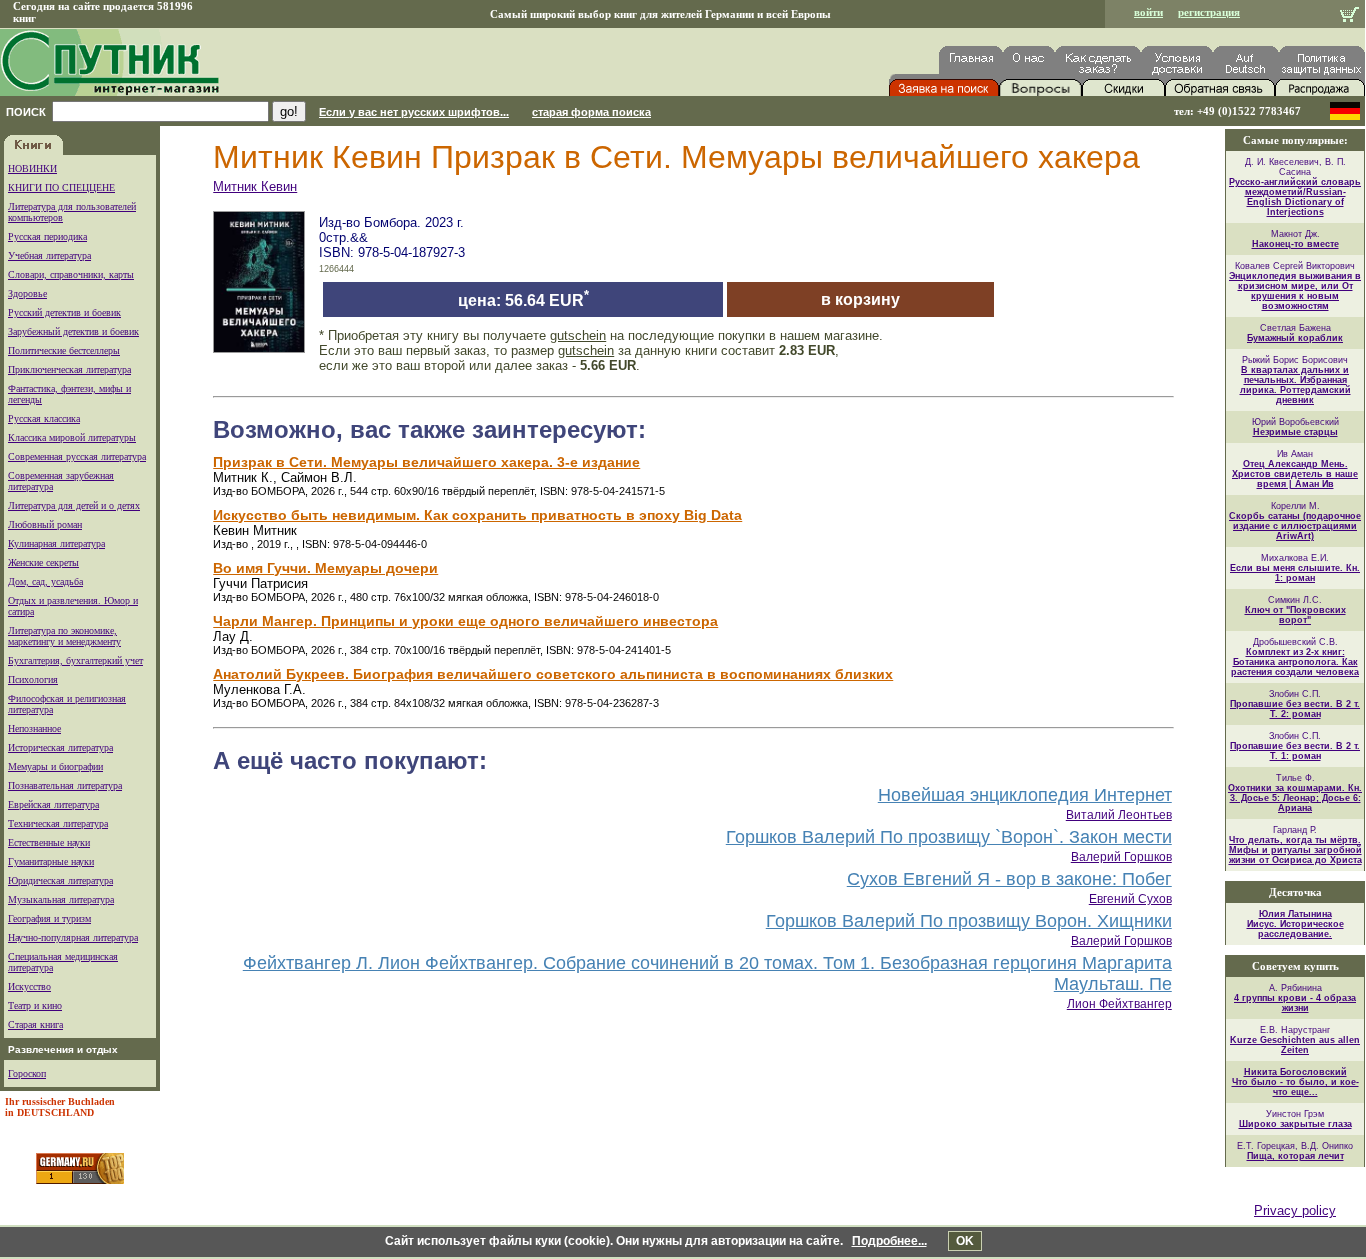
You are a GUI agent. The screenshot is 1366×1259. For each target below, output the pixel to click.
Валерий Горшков (1121, 857)
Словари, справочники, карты (71, 274)
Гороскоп (27, 1073)
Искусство (29, 986)
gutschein (578, 335)
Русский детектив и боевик (64, 312)
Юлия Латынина (1295, 914)
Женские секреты (43, 562)
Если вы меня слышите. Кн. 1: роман (1295, 573)
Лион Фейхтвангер (1119, 1004)
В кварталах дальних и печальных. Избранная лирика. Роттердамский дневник (1295, 385)
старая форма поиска (591, 112)
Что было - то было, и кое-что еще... (1295, 1087)
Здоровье (27, 293)
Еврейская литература (53, 804)
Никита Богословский (1295, 1072)
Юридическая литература (60, 880)
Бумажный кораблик (1295, 338)
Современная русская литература (77, 456)
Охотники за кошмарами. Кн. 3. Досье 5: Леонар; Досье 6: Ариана (1295, 798)
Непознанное (34, 728)
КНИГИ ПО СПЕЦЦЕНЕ (61, 187)
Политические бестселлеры (64, 350)
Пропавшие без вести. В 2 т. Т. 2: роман (1295, 709)
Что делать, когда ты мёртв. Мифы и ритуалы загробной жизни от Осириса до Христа (1295, 850)
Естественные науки (49, 842)
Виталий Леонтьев (1119, 815)
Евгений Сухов (1130, 899)
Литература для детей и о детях (74, 505)
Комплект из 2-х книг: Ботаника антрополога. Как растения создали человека (1295, 662)
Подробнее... (889, 1241)
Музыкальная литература (61, 899)
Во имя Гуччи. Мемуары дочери (325, 568)
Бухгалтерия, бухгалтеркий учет (75, 660)
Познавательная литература (65, 785)
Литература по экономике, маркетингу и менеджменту (64, 636)
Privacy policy (1295, 1210)
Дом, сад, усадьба (45, 581)
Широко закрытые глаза (1295, 1124)
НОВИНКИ (32, 168)
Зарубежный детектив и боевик (73, 331)
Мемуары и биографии (55, 766)
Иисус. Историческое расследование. (1295, 929)
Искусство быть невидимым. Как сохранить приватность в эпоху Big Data (477, 515)
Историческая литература (60, 747)
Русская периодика (47, 236)
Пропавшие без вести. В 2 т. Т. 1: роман (1295, 751)
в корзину (860, 299)
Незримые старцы (1295, 432)
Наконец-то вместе (1295, 244)
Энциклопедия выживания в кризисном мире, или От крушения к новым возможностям (1295, 291)
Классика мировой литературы (72, 437)
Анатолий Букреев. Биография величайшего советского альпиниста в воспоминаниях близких (553, 674)
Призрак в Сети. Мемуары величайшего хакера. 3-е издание (426, 462)
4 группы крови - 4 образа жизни (1295, 1003)
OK (965, 1241)
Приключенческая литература (69, 369)
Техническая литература (58, 823)
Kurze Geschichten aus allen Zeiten (1295, 1045)
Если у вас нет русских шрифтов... (414, 112)
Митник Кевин (255, 186)
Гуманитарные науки (51, 861)
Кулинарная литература (56, 543)
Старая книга (35, 1024)
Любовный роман (45, 524)
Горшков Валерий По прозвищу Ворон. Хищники (969, 921)
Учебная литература (49, 255)
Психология (33, 679)
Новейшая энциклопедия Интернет (1025, 795)
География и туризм (49, 918)
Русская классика (44, 418)
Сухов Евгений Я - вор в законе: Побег (1009, 879)
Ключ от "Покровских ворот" (1295, 615)
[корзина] (1349, 16)
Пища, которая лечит (1295, 1156)
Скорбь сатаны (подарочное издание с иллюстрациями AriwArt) (1295, 526)
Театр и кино (35, 1005)
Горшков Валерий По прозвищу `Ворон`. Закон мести (949, 837)
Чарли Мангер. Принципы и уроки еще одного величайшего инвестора (465, 621)
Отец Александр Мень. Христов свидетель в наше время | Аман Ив (1295, 474)
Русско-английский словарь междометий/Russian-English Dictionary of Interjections (1295, 197)
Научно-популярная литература (73, 937)
